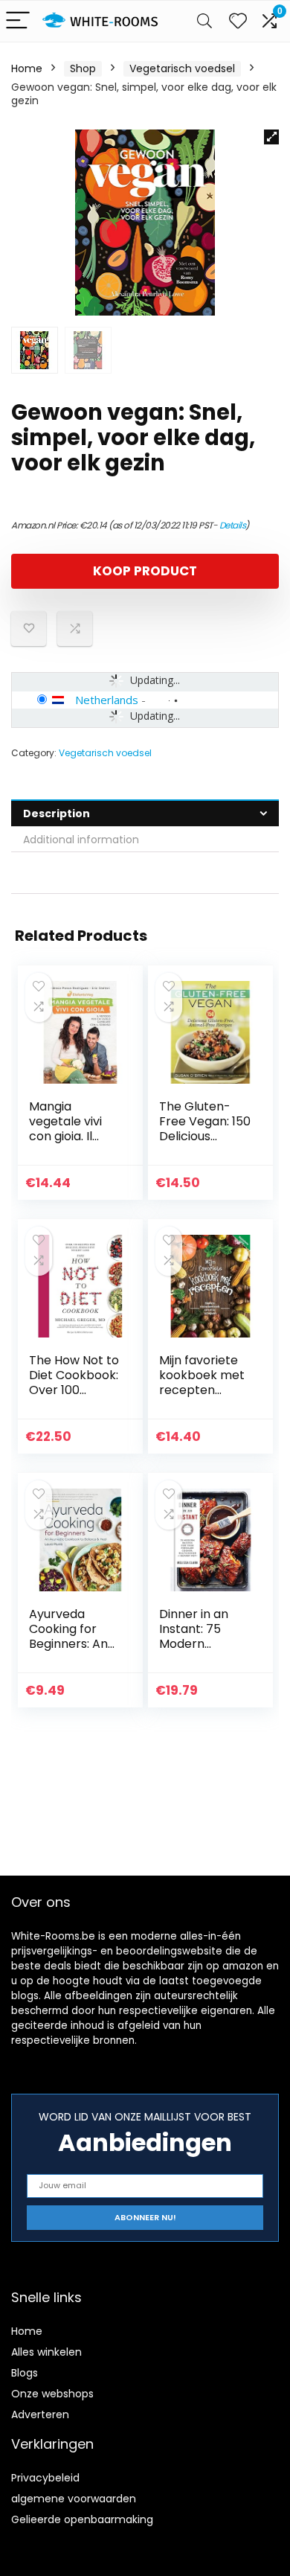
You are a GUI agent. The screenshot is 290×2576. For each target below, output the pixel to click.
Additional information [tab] (81, 840)
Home (27, 68)
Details (233, 525)
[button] (271, 137)
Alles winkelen (46, 2352)
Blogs (25, 2373)
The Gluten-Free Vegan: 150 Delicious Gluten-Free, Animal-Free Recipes (205, 1144)
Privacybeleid (45, 2478)
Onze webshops (52, 2394)
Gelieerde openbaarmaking (82, 2519)
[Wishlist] (238, 21)
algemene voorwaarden (74, 2499)
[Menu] (18, 21)
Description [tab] (57, 814)
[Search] (204, 21)
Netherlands (107, 700)
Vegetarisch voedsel (182, 68)
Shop (83, 68)
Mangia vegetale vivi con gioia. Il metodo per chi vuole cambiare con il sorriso (75, 1144)
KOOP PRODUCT (145, 571)
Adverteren (40, 2414)
